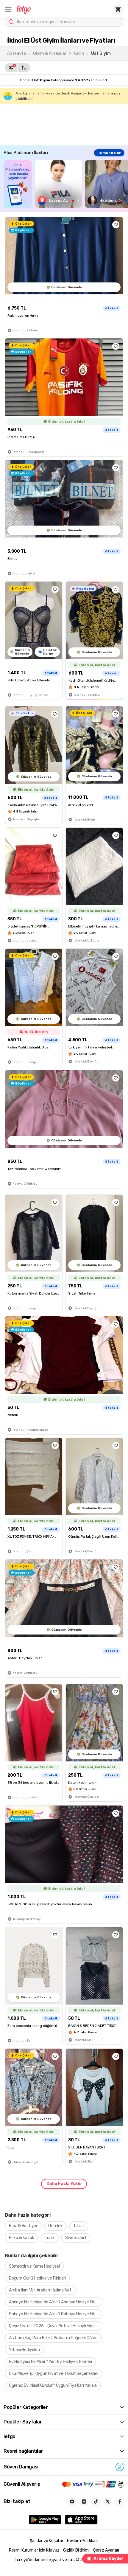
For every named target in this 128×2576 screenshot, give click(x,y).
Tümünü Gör (109, 153)
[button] (8, 10)
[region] (66, 184)
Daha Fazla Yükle (64, 2184)
